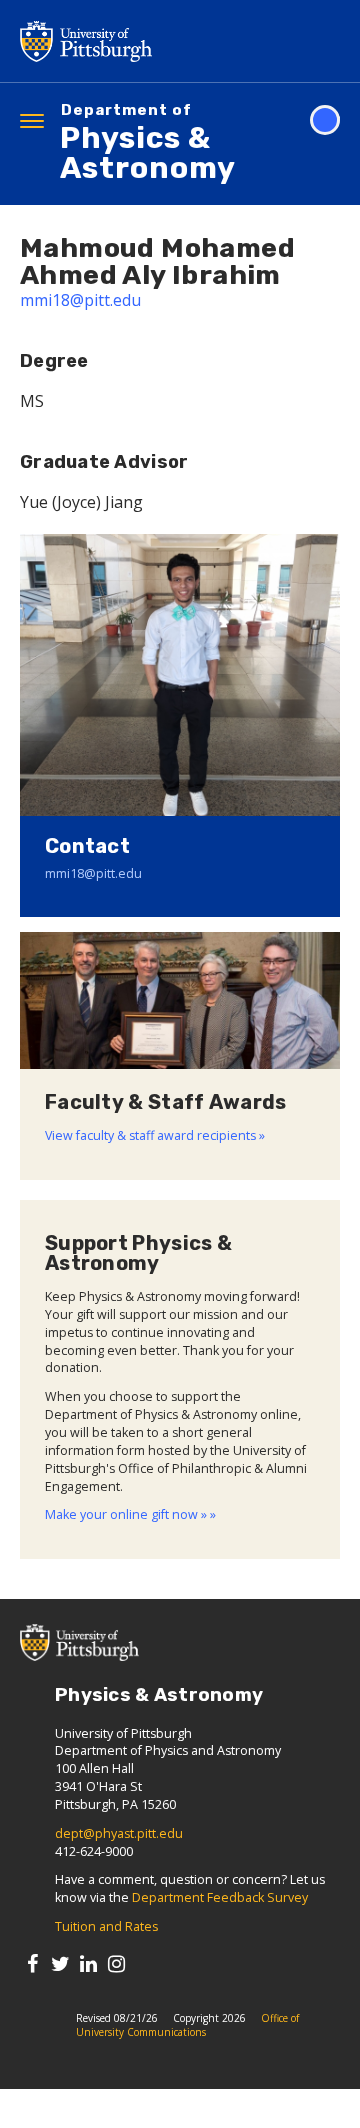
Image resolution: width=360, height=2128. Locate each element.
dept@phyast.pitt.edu (119, 1833)
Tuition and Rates (106, 1926)
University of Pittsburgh (165, 41)
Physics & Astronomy (148, 144)
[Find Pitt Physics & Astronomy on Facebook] (32, 1963)
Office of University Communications (187, 2025)
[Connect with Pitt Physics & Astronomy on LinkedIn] (88, 1963)
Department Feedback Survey (220, 1897)
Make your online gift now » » (130, 1514)
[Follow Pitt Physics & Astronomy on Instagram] (116, 1963)
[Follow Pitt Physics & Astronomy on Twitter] (60, 1963)
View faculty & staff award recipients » (155, 1135)
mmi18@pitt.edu (80, 300)
